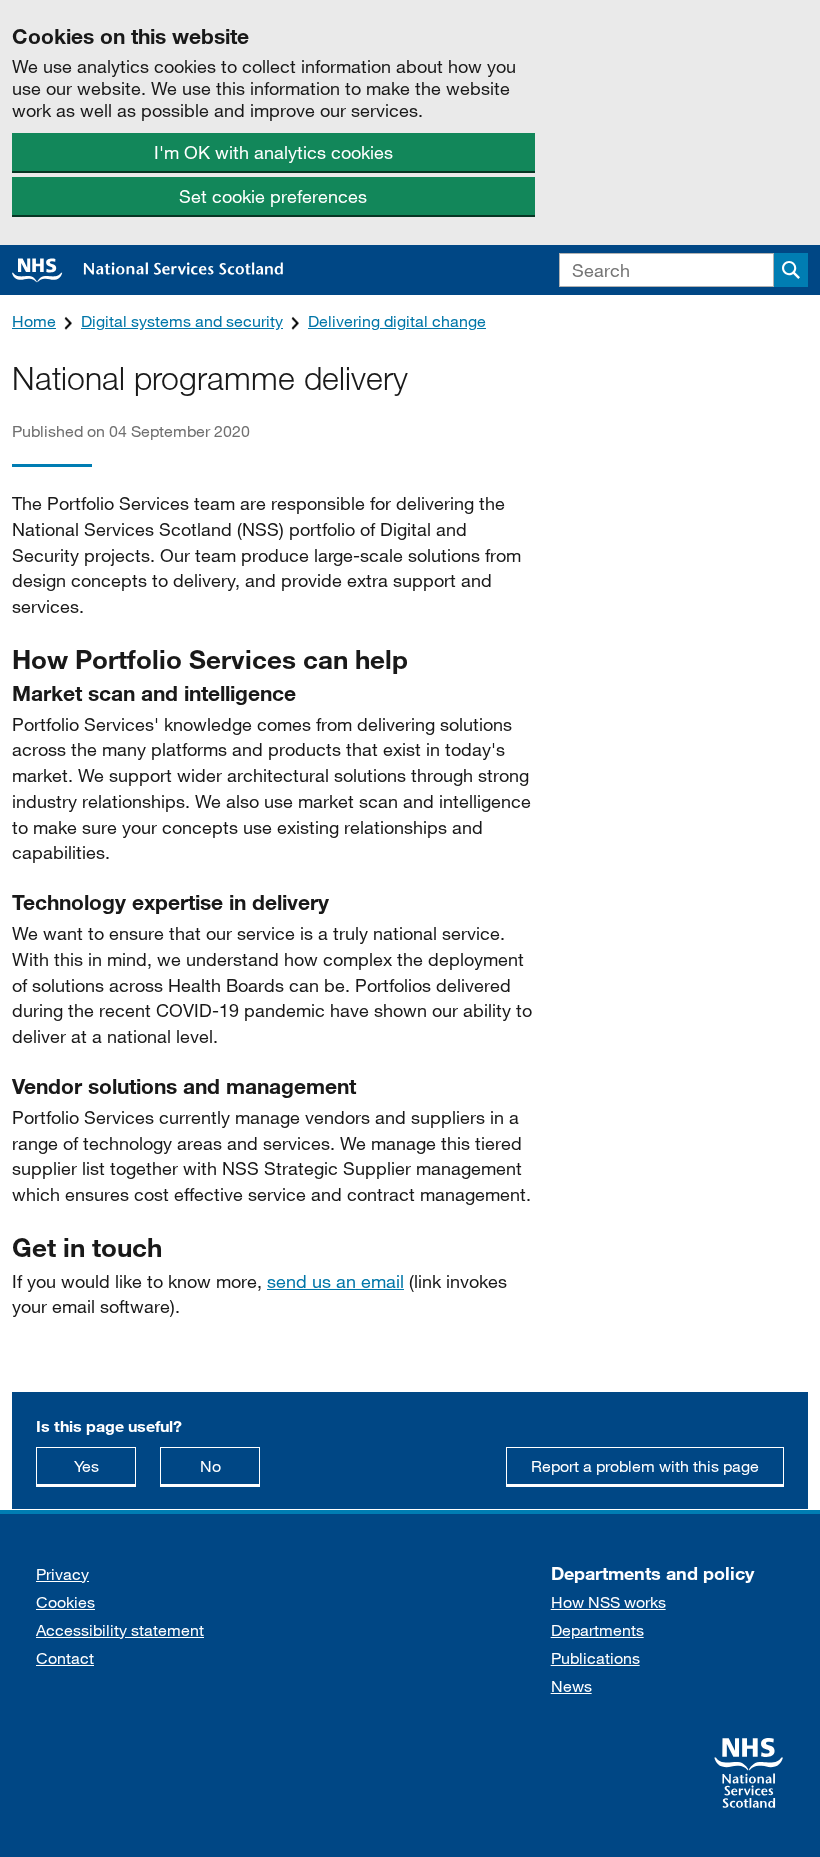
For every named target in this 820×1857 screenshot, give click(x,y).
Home (34, 320)
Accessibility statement (120, 1629)
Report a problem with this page (645, 1465)
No (230, 1465)
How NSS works (608, 1601)
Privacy (62, 1573)
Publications (595, 1657)
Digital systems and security (182, 320)
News (571, 1685)
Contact (65, 1657)
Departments (597, 1629)
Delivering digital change (397, 320)
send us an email (335, 1281)
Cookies (65, 1601)
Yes (105, 1465)
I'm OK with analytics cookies (273, 152)
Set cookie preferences (273, 196)
